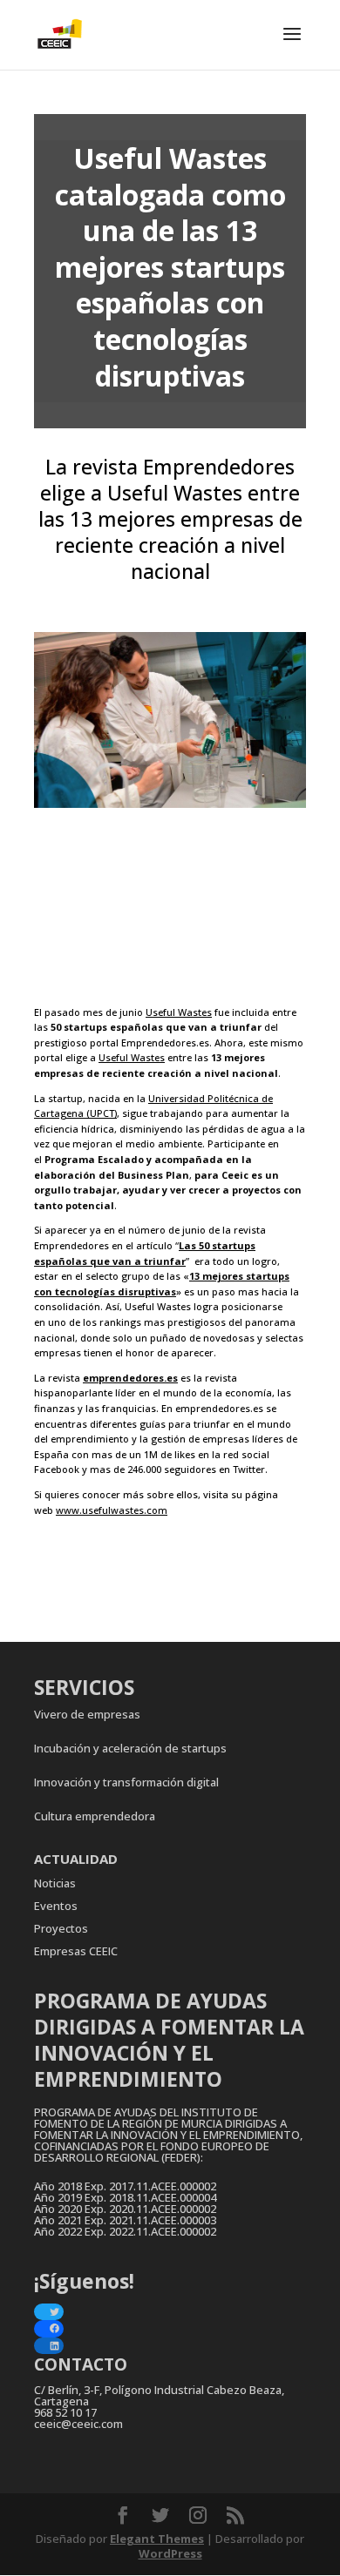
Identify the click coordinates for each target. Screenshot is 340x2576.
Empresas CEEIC (76, 1951)
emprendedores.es (130, 1378)
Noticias (55, 1883)
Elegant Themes (157, 2539)
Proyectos (61, 1928)
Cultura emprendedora (95, 1816)
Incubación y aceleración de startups (130, 1748)
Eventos (56, 1906)
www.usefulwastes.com (112, 1510)
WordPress (170, 2553)
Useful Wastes (179, 1012)
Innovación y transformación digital (126, 1782)
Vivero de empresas (87, 1714)
